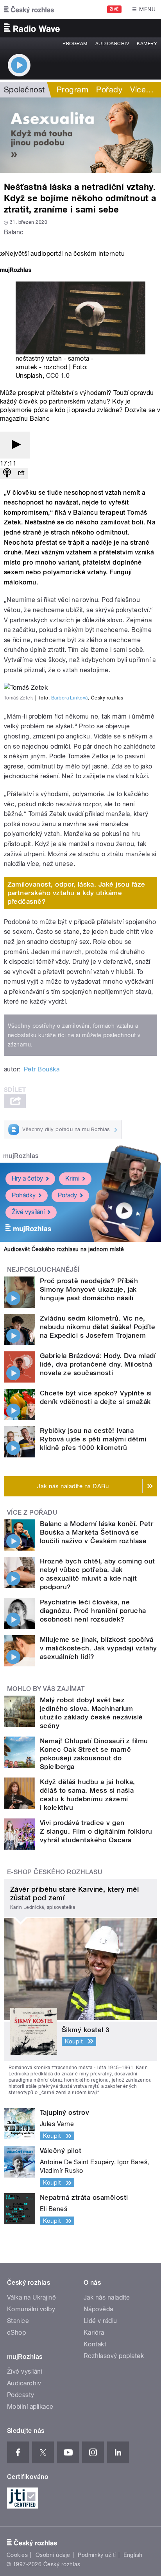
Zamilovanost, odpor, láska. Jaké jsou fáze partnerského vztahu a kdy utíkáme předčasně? (76, 893)
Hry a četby (27, 1178)
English (133, 2555)
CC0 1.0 (58, 376)
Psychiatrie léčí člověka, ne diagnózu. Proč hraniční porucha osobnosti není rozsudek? (93, 1611)
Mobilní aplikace (30, 2407)
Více (142, 90)
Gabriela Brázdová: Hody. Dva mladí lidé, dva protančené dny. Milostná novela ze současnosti (98, 1364)
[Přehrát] (15, 445)
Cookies (17, 2555)
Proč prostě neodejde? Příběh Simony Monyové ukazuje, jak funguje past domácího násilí (89, 1289)
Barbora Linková (70, 698)
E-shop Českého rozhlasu (55, 1872)
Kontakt (95, 2344)
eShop (16, 2333)
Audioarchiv (112, 44)
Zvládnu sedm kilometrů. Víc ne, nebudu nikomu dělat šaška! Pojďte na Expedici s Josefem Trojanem (98, 1327)
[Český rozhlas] (29, 9)
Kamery (147, 44)
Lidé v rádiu (100, 2321)
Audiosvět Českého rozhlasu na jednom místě (64, 1249)
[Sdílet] (21, 474)
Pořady (109, 90)
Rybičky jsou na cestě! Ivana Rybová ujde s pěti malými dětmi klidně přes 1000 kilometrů (93, 1439)
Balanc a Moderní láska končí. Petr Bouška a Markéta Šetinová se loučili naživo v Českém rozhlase (97, 1532)
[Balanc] (80, 135)
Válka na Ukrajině (31, 2297)
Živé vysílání (28, 1212)
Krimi (72, 1178)
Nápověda (98, 2309)
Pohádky (24, 1195)
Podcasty (21, 2395)
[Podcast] (7, 474)
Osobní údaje (53, 2555)
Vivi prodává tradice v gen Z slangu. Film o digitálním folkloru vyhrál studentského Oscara (96, 1831)
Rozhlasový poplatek (114, 2356)
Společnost (24, 90)
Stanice (18, 2321)
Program (75, 44)
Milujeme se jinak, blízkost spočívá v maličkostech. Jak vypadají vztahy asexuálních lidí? (98, 1648)
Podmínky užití (97, 2555)
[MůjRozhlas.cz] (16, 271)
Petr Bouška (42, 1069)
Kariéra (94, 2333)
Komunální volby (31, 2309)
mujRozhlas (21, 1156)
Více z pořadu (32, 1513)
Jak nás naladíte (107, 2297)
